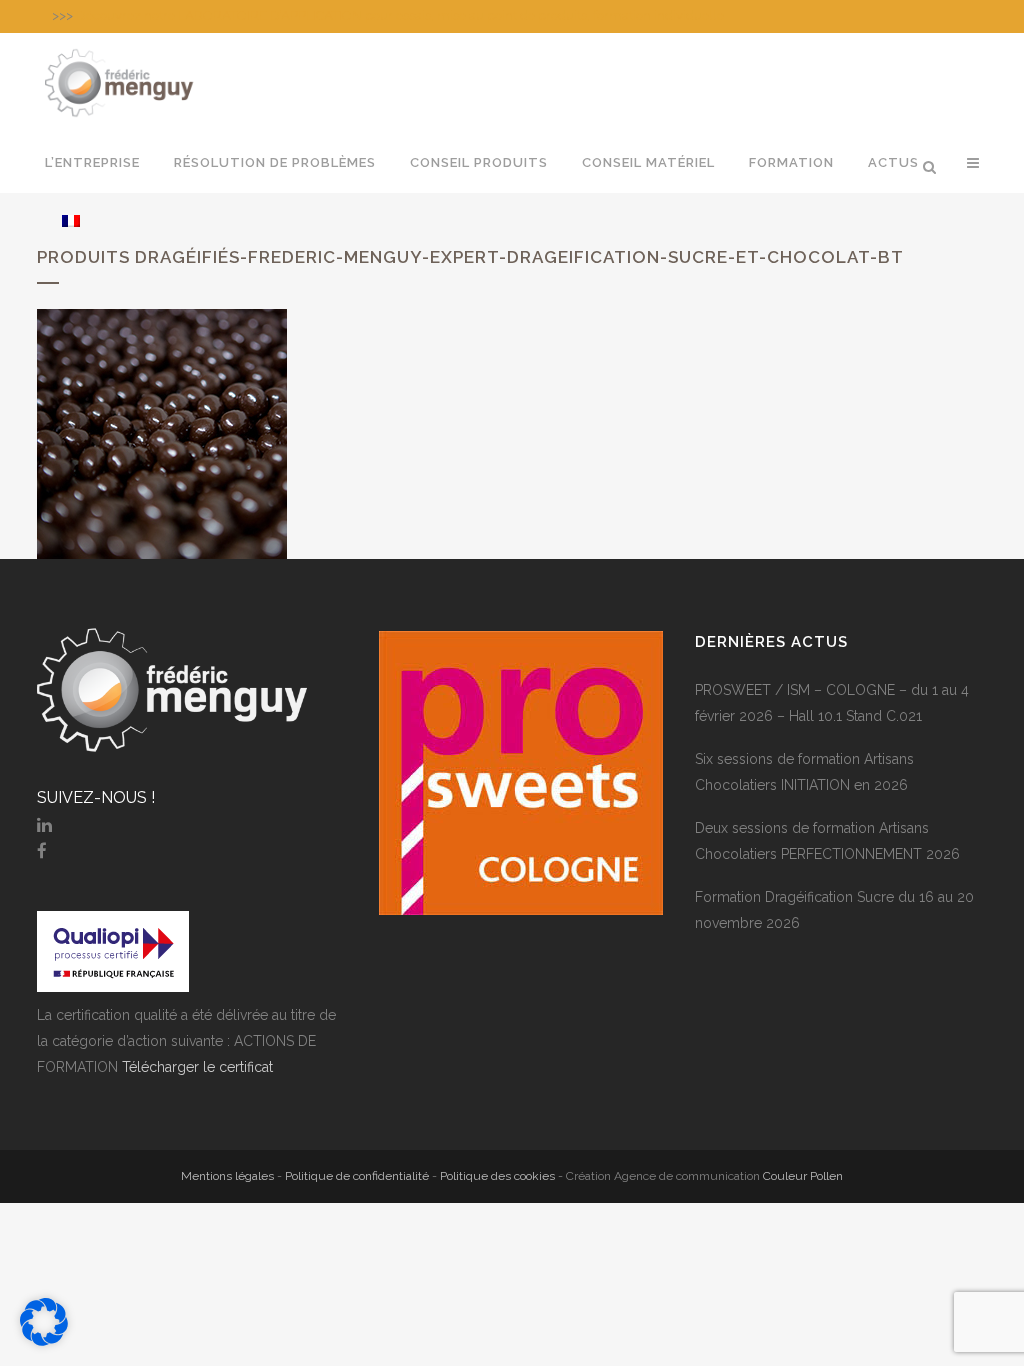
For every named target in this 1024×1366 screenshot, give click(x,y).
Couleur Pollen (803, 1176)
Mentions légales (227, 1176)
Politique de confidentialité (357, 1176)
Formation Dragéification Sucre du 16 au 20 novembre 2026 (834, 910)
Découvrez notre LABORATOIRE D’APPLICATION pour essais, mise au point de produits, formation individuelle (400, 15)
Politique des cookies (497, 1176)
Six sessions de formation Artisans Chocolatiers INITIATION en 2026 (804, 772)
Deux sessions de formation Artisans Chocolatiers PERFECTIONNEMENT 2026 (827, 841)
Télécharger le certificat (197, 1067)
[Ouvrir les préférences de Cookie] (44, 1341)
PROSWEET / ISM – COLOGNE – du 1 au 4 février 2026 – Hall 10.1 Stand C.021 (832, 703)
